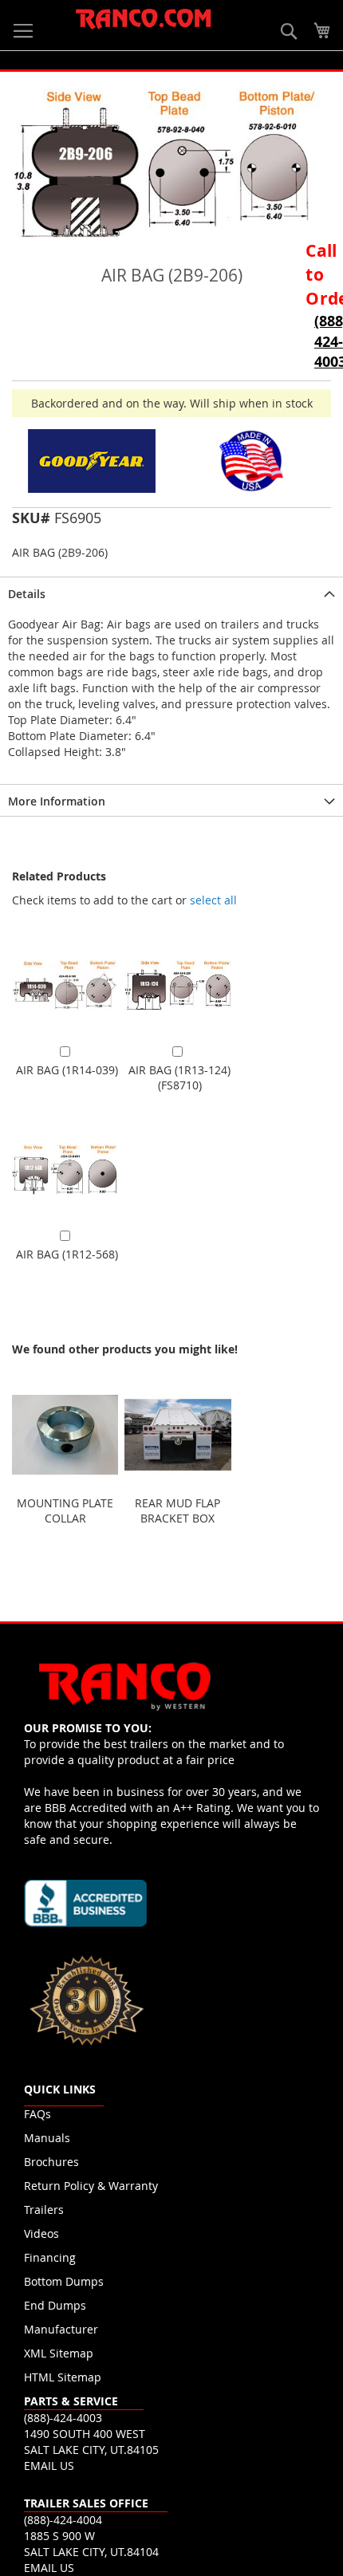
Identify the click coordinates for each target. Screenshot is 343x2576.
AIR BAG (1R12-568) (67, 1254)
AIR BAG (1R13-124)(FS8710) (179, 1077)
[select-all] (213, 900)
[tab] (171, 593)
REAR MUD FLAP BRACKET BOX (177, 1511)
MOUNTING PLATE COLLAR (65, 1511)
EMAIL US (49, 2466)
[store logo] (144, 20)
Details (27, 594)
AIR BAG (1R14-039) (67, 1070)
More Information (57, 801)
